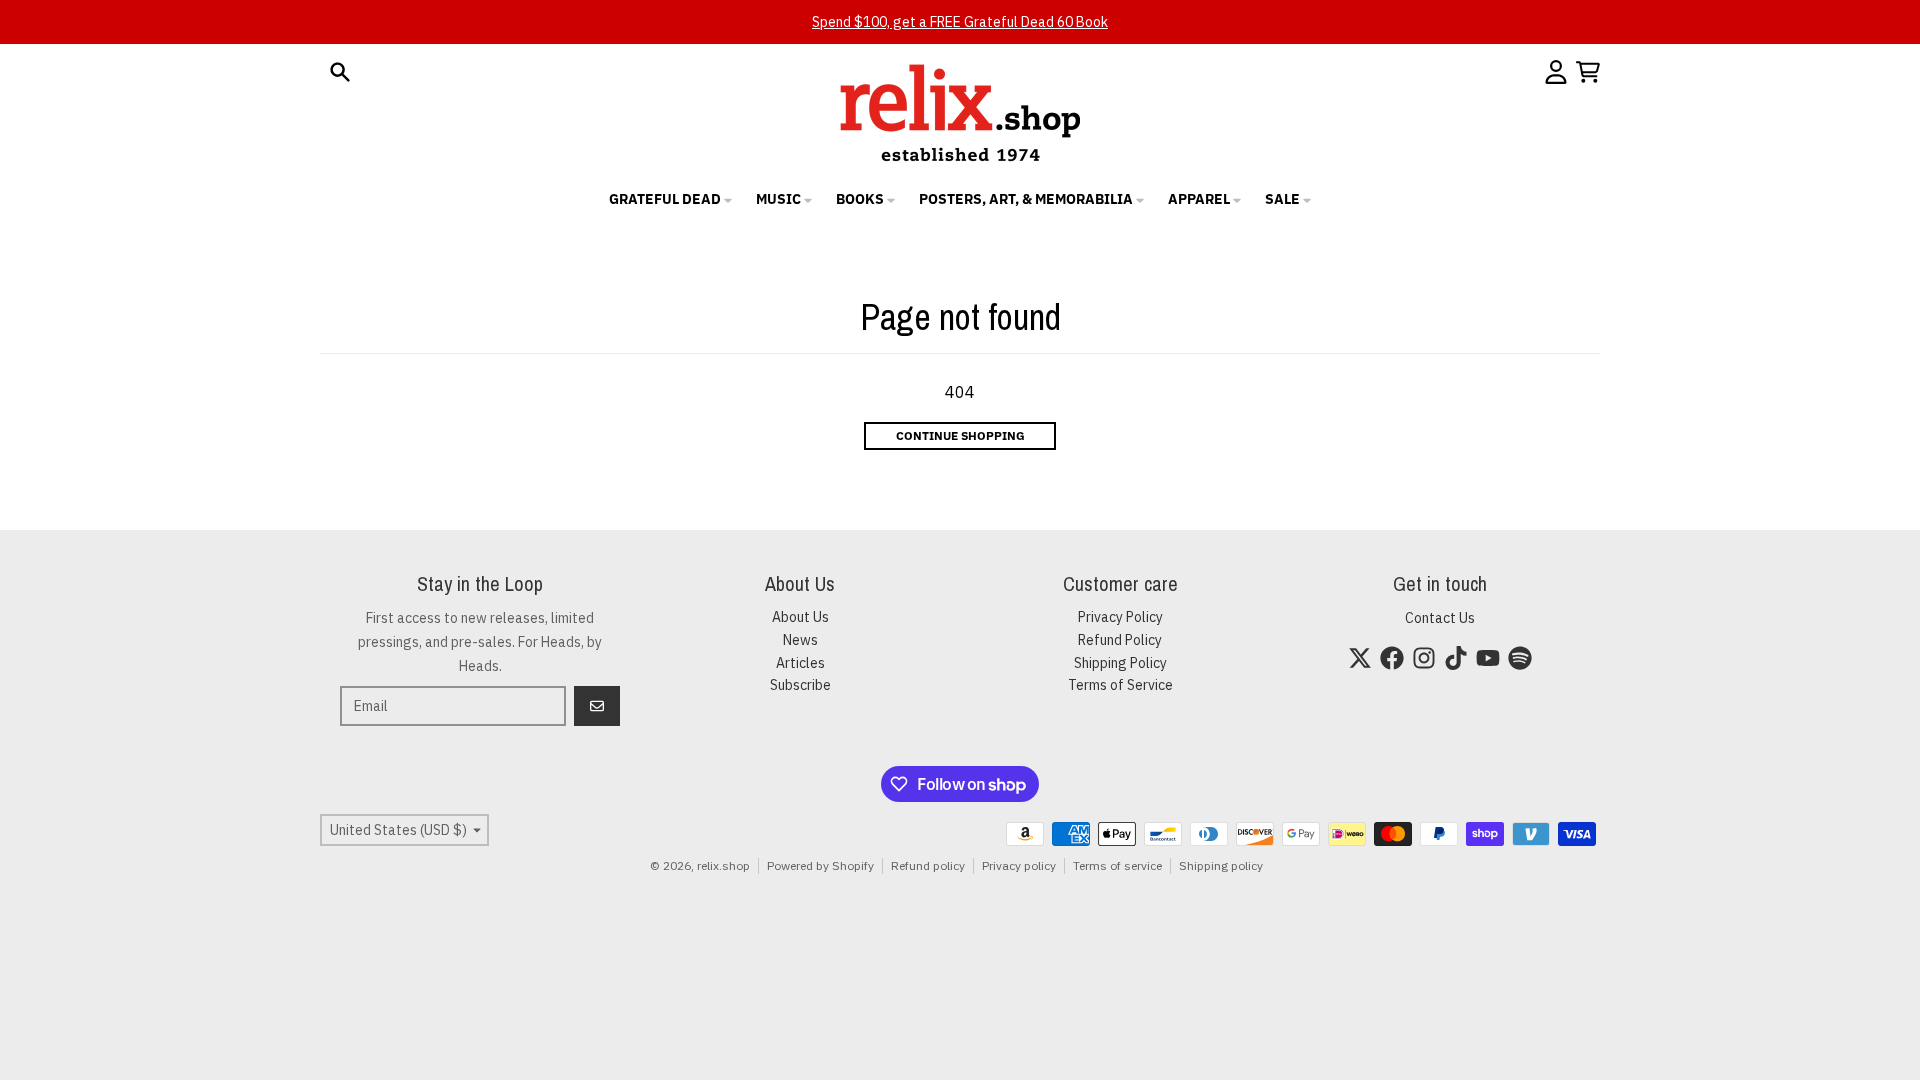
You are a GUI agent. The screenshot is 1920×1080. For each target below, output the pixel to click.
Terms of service (1117, 865)
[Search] (340, 72)
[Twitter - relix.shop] (1360, 658)
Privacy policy (1019, 865)
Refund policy (928, 865)
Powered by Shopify (820, 865)
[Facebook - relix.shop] (1392, 658)
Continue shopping (960, 435)
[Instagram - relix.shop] (1424, 658)
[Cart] (1588, 72)
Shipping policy (1221, 865)
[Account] (1556, 72)
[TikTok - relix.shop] (1456, 658)
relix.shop (723, 865)
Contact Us (1440, 618)
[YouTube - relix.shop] (1488, 658)
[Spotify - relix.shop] (1520, 658)
